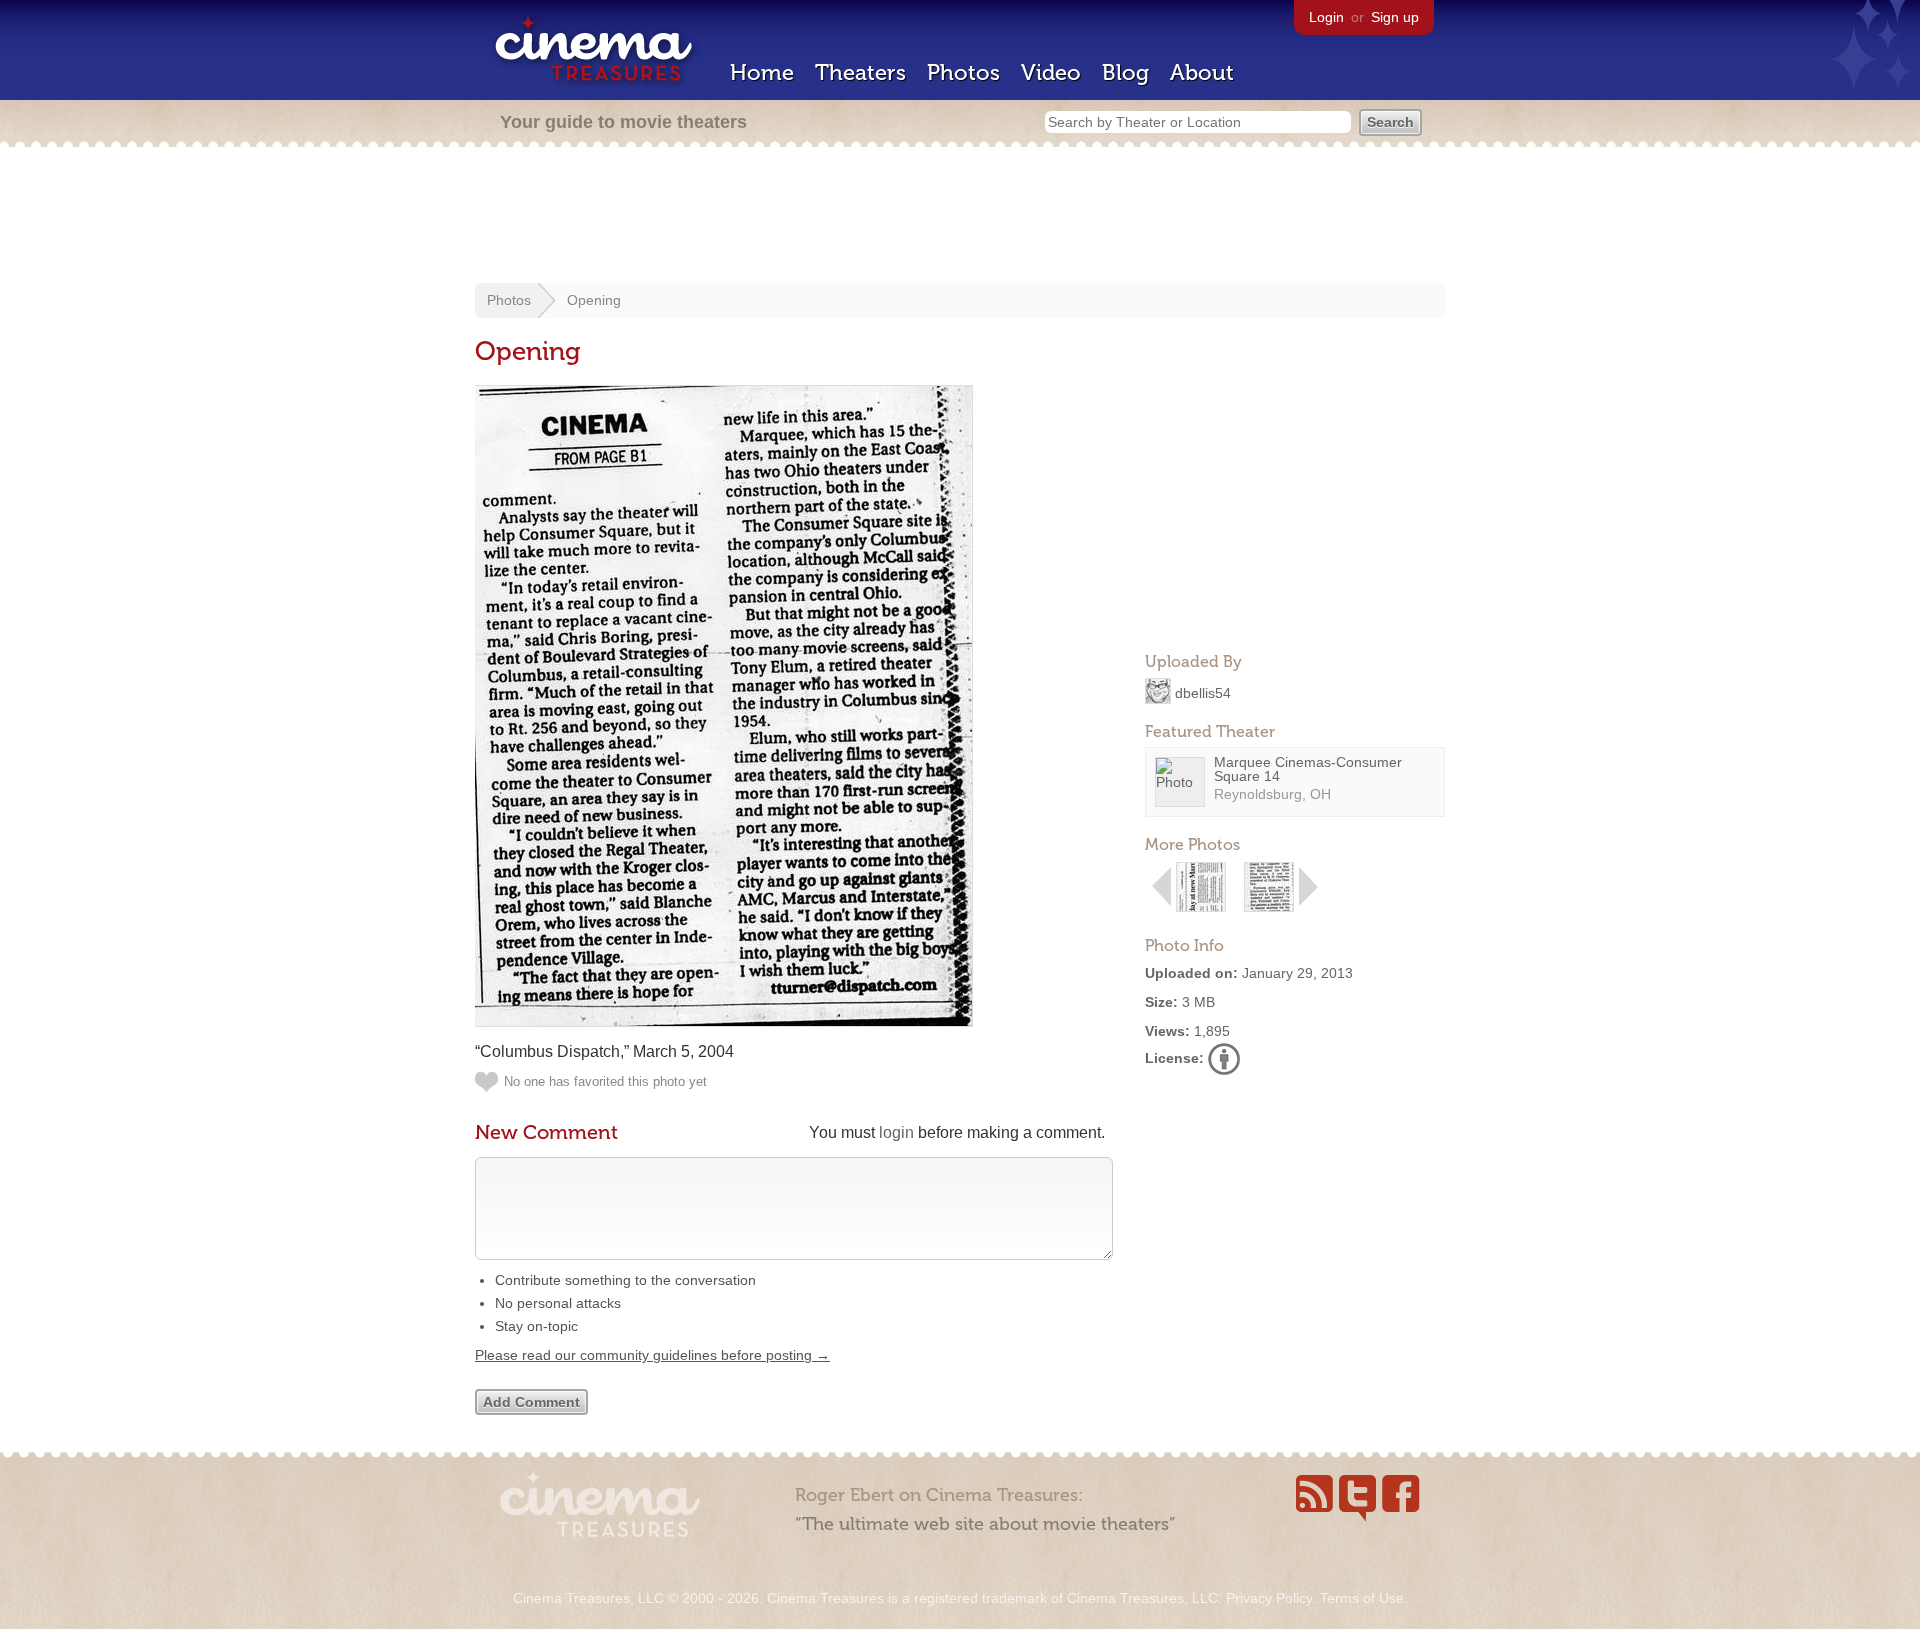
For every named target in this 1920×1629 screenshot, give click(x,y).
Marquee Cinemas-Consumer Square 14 (1308, 769)
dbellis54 (1203, 692)
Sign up (1395, 17)
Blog (1125, 72)
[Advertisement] (960, 217)
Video (1051, 72)
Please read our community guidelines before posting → (652, 1355)
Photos (963, 72)
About (1202, 72)
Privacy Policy (1269, 1598)
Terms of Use (1362, 1598)
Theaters (860, 72)
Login (1326, 17)
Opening (594, 300)
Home (762, 72)
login (896, 1132)
